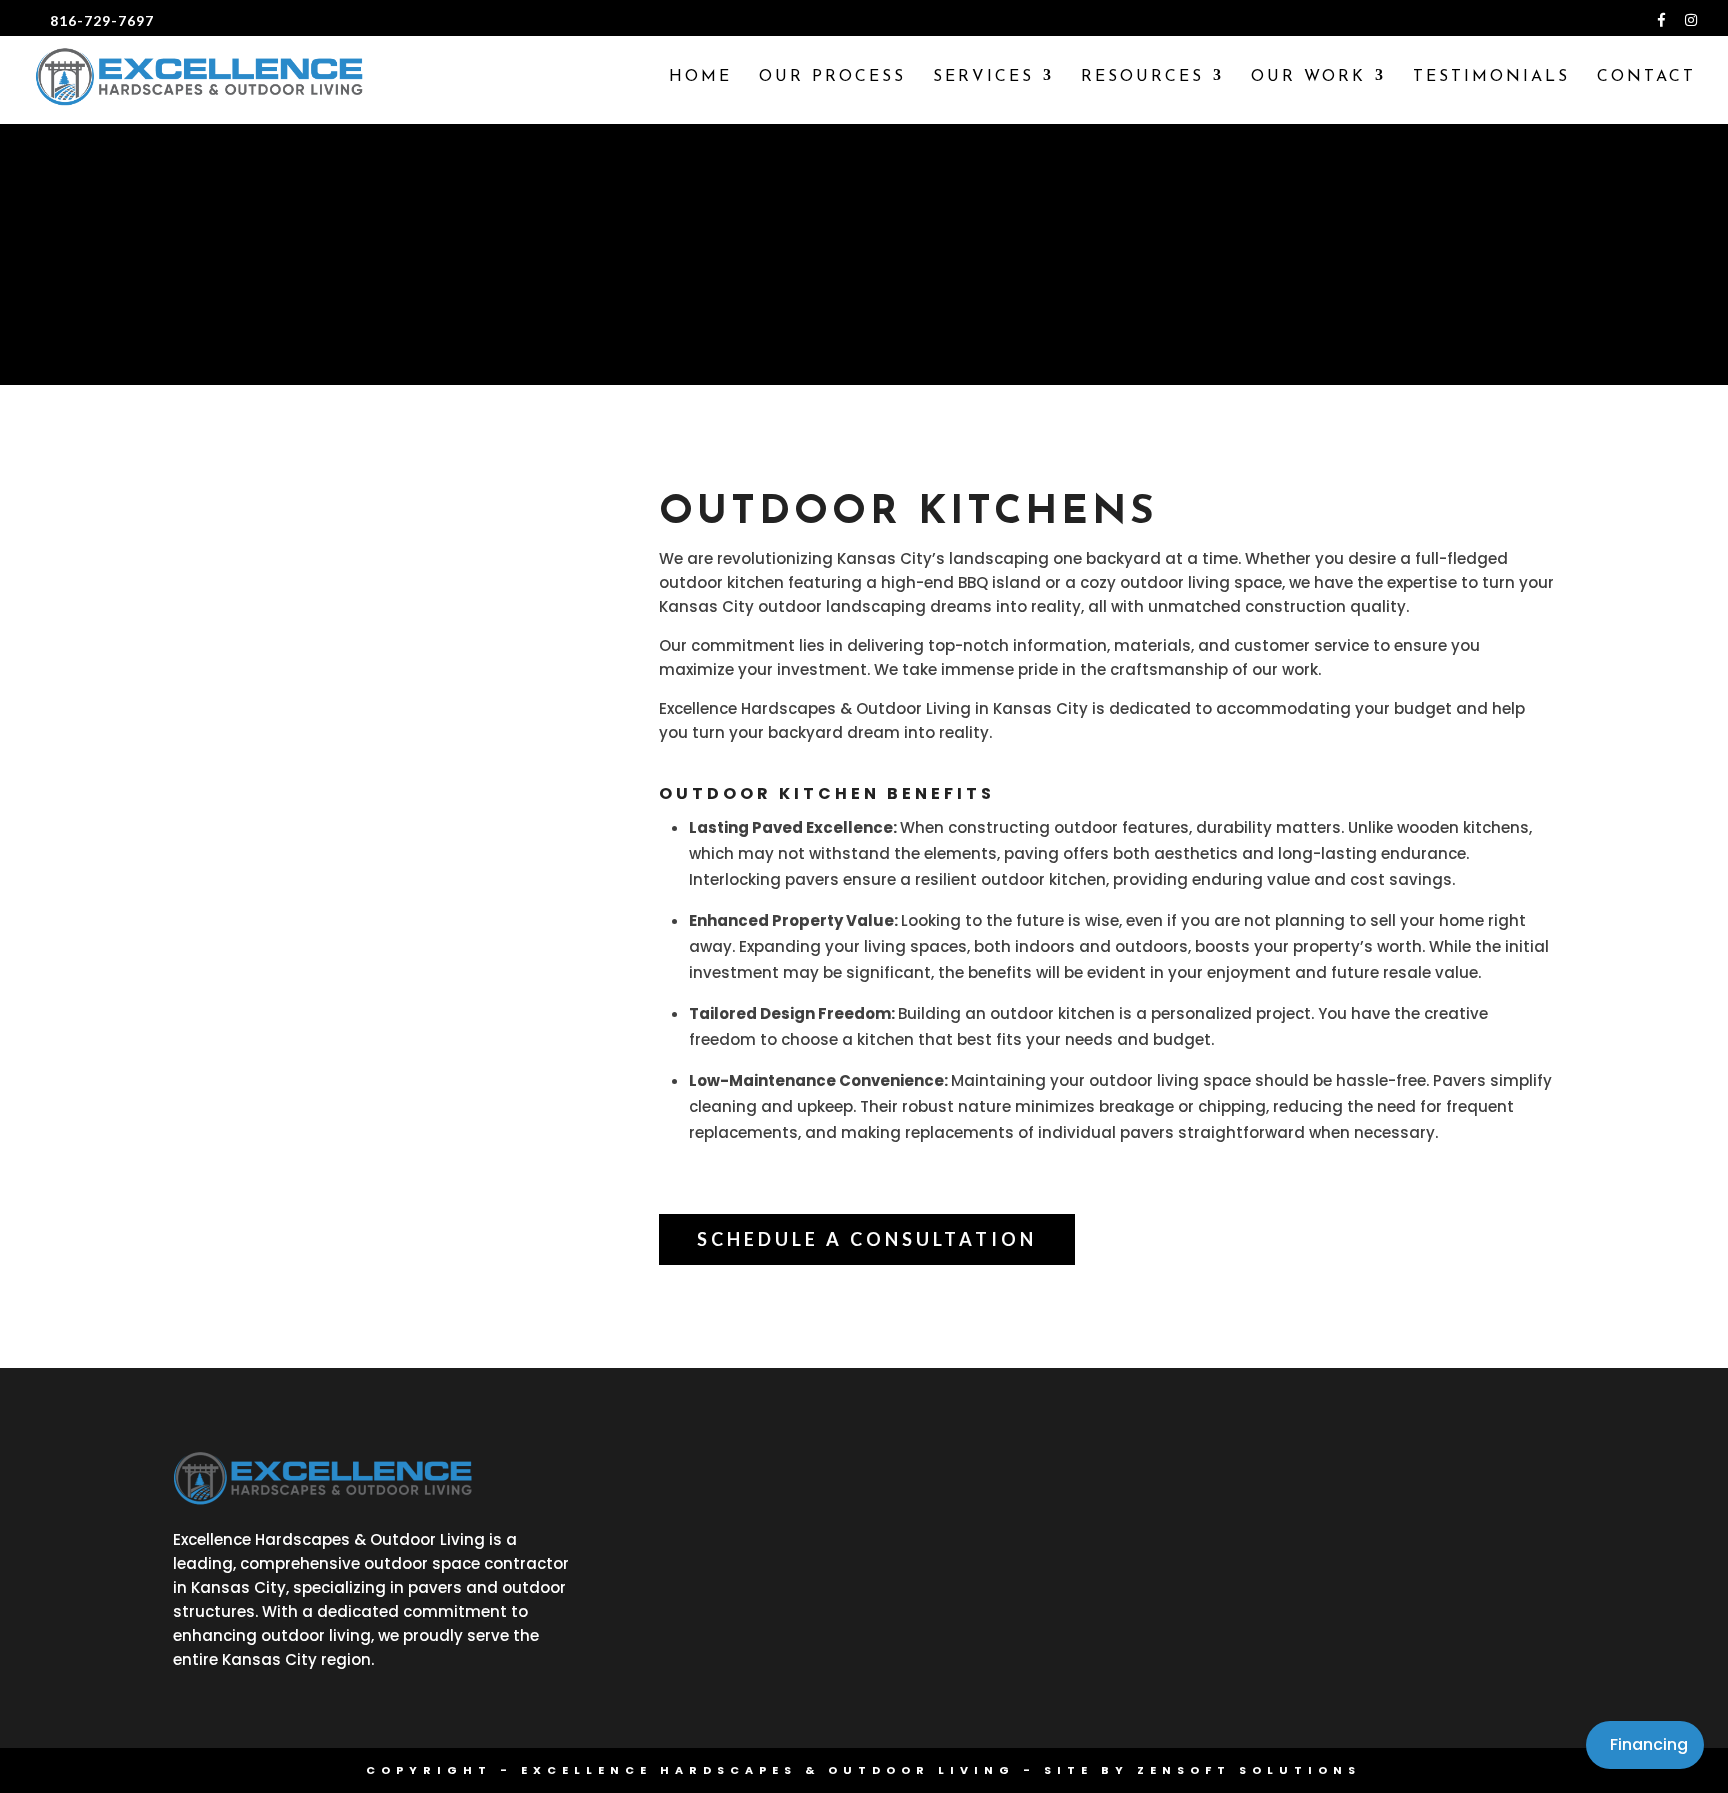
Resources (1142, 77)
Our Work (1308, 77)
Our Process (832, 77)
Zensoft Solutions (1249, 1770)
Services (983, 77)
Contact (1646, 77)
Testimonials (1491, 77)
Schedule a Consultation (867, 1239)
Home (700, 77)
